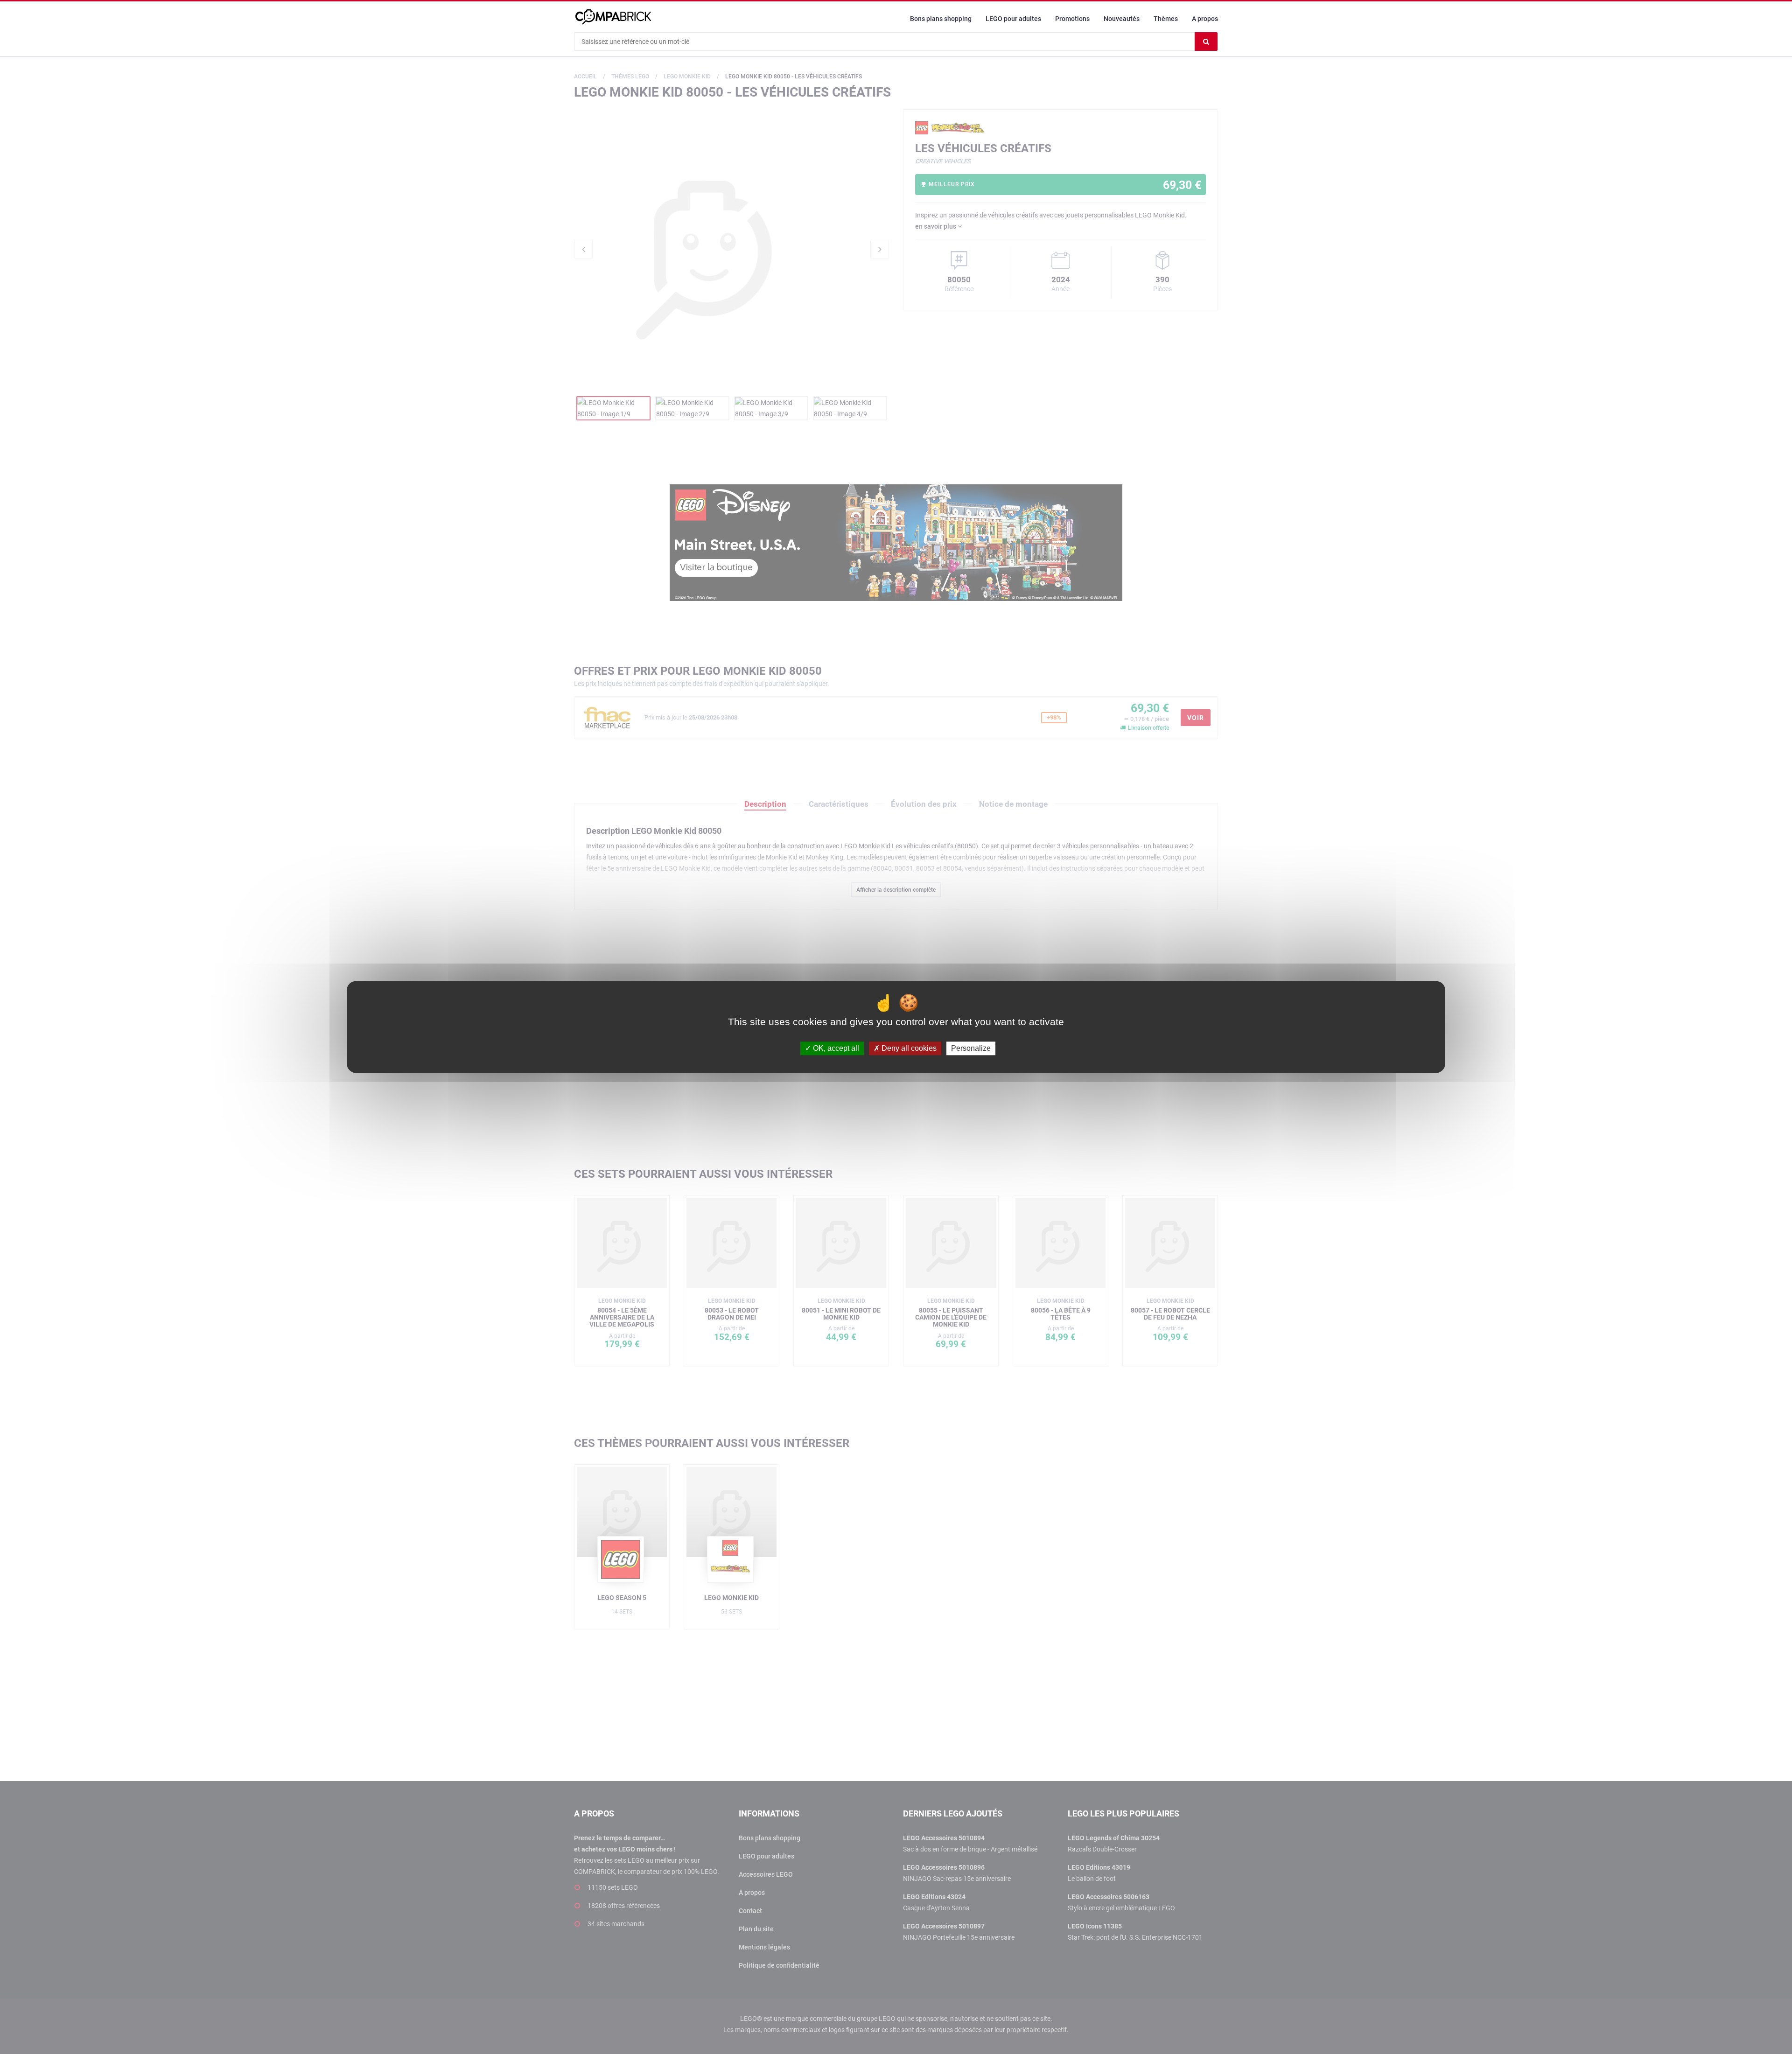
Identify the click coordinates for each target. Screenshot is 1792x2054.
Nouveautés (1122, 19)
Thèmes (1166, 19)
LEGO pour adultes (1013, 19)
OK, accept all (835, 1048)
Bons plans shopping (941, 19)
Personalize (971, 1048)
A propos (1205, 19)
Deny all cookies (908, 1048)
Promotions (1072, 19)
